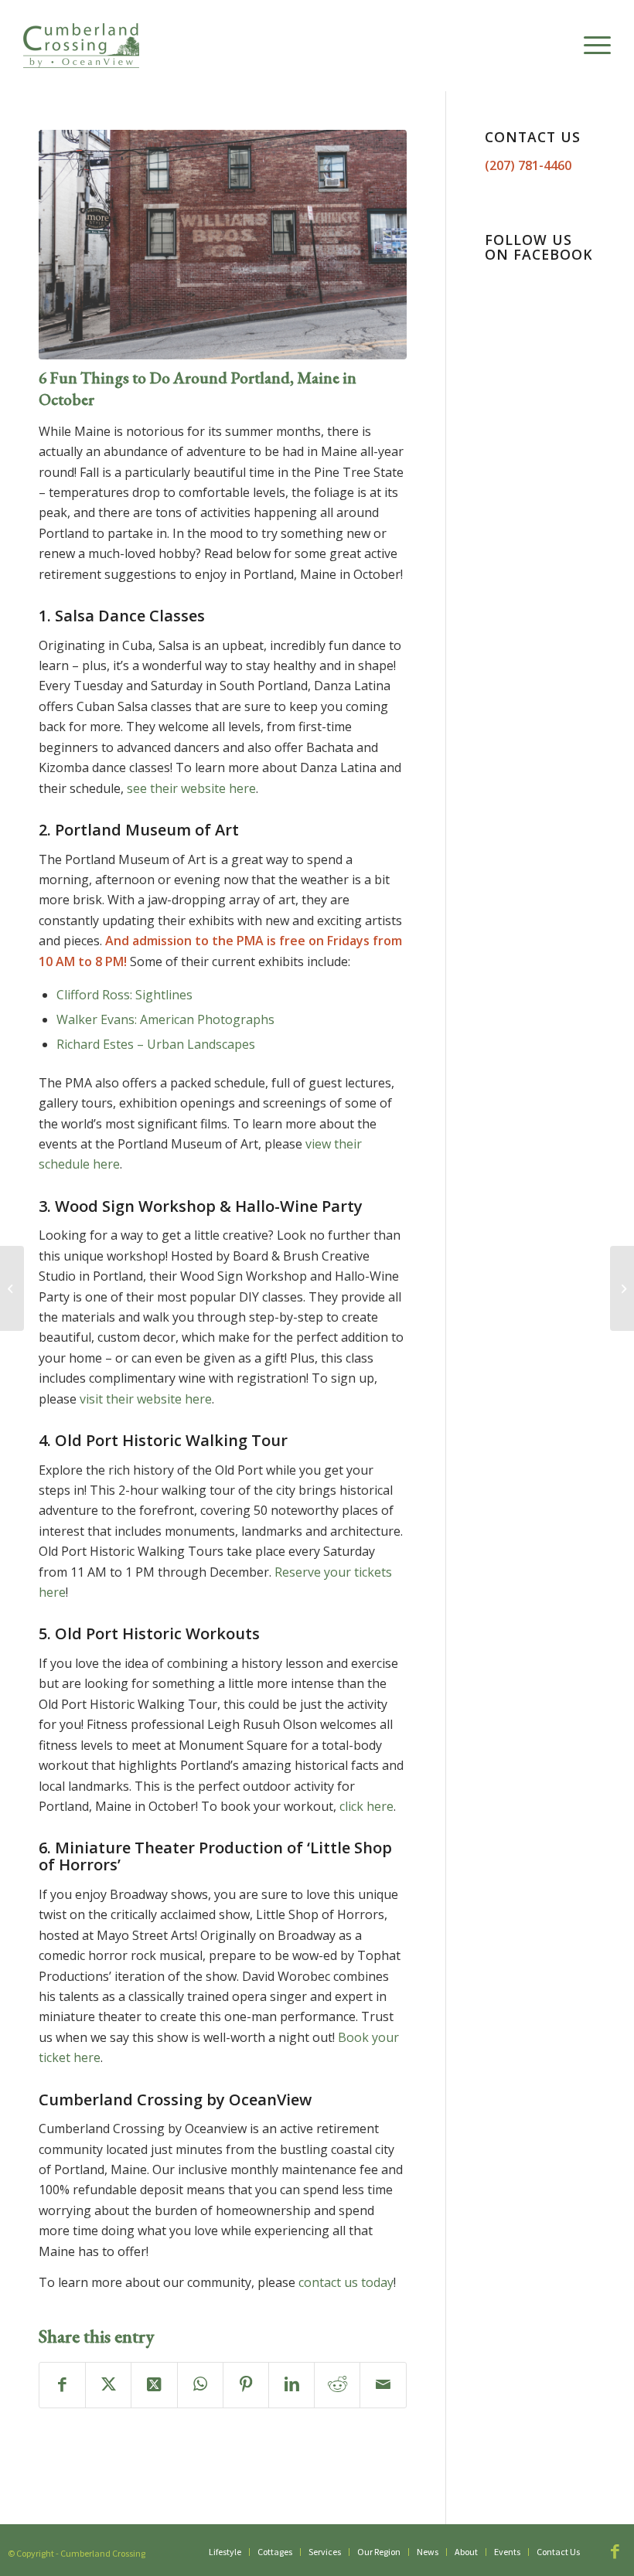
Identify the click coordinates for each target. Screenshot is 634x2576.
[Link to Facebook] (615, 2551)
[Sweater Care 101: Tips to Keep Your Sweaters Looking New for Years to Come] (12, 1288)
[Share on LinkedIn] (291, 2385)
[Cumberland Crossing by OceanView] (81, 46)
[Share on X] (108, 2385)
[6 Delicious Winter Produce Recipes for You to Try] (622, 1288)
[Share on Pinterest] (246, 2385)
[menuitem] (590, 46)
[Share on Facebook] (62, 2385)
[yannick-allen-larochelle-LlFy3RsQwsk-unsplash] (223, 245)
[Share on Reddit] (337, 2385)
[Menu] (590, 46)
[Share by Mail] (383, 2385)
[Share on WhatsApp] (200, 2385)
